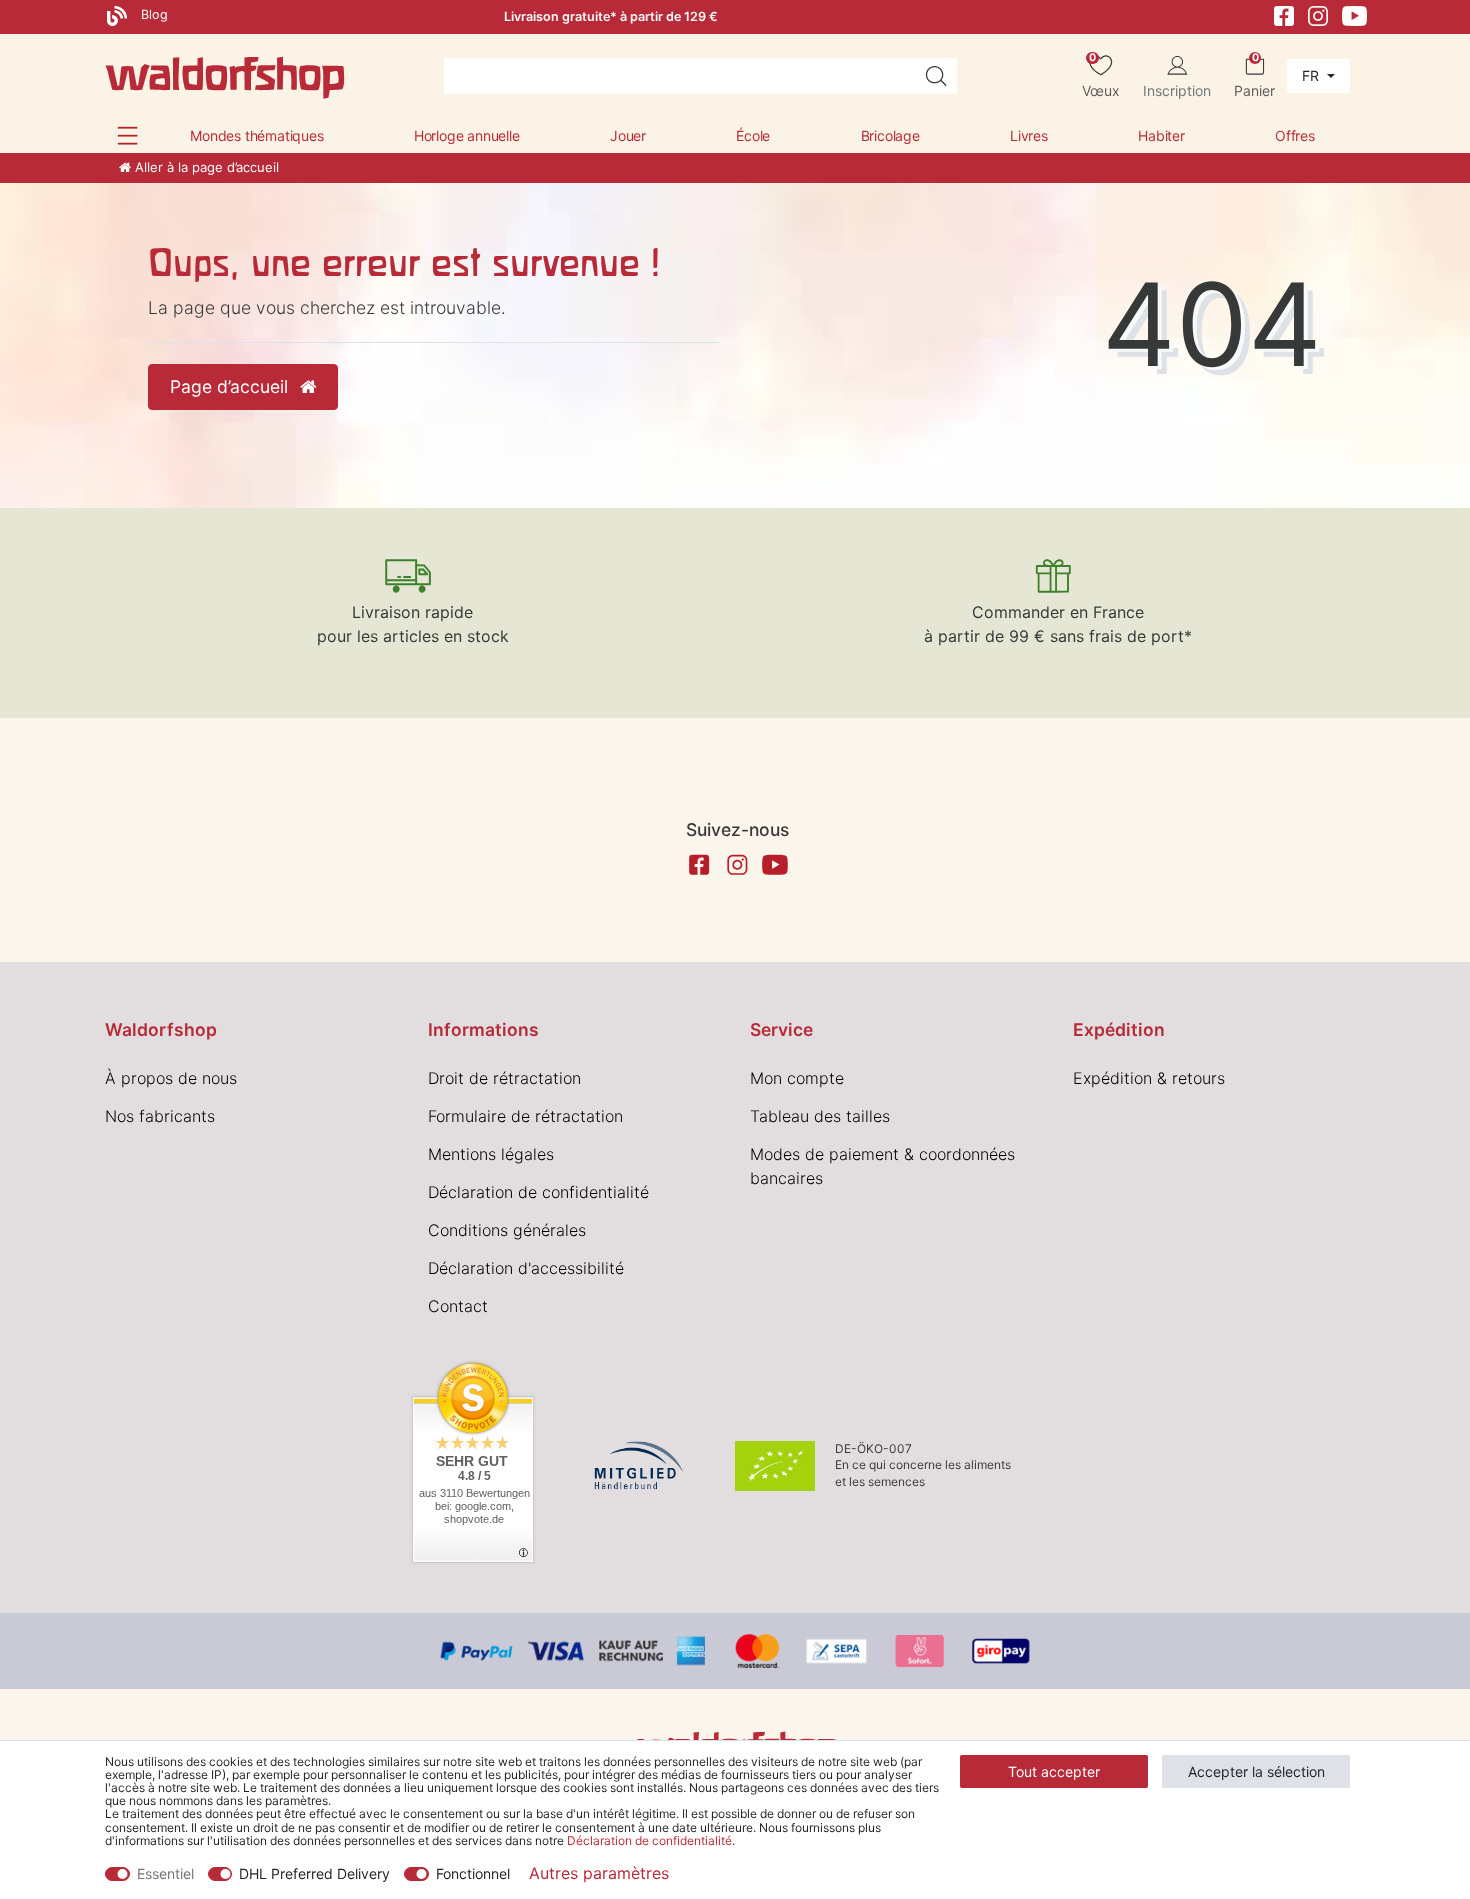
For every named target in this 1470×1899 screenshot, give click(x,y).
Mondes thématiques (256, 135)
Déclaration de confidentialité (538, 1192)
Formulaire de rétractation (525, 1116)
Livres (1029, 135)
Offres (1295, 135)
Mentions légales (491, 1154)
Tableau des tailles (820, 1116)
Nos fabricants (160, 1116)
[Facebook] (1284, 14)
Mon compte (797, 1078)
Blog (152, 14)
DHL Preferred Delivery (314, 1873)
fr (1312, 75)
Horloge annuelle (467, 135)
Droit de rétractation (504, 1078)
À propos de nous (171, 1078)
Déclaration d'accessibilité (526, 1268)
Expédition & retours (1149, 1078)
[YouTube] (1355, 14)
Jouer (628, 135)
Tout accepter (1054, 1771)
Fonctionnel (473, 1873)
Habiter (1161, 135)
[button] (127, 135)
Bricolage (890, 135)
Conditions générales (507, 1230)
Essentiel (165, 1873)
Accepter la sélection (1256, 1771)
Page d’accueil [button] (231, 386)
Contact (458, 1306)
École (753, 135)
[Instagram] (1318, 14)
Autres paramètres (599, 1873)
